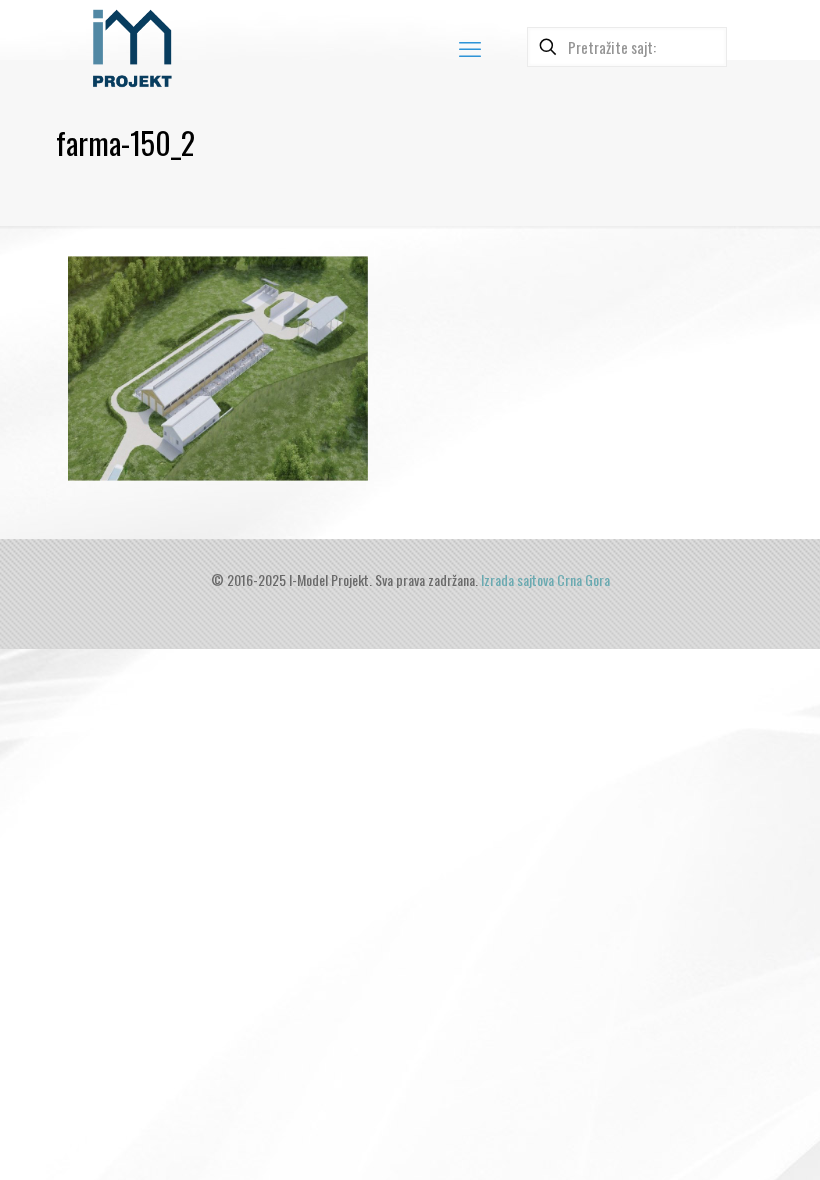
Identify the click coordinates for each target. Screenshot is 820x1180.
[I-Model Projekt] (131, 47)
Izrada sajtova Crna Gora (545, 579)
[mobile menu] (470, 47)
